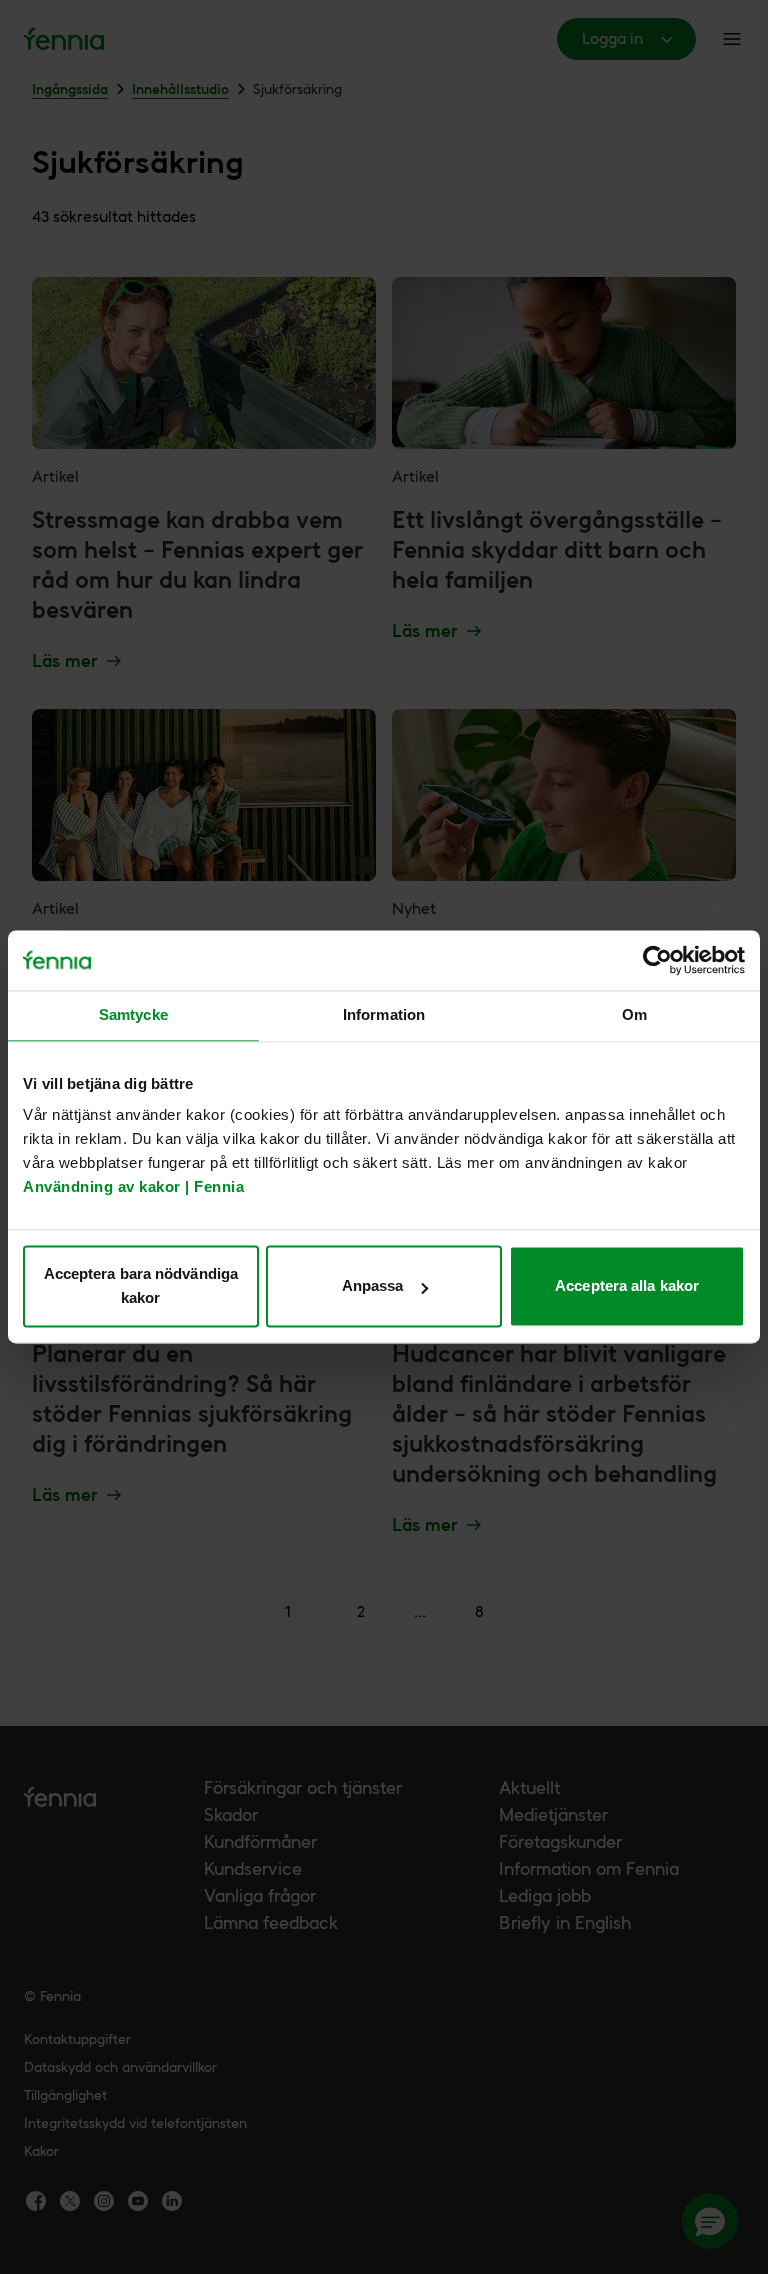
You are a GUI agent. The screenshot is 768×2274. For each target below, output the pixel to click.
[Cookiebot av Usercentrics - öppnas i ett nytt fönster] (657, 960)
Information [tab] (384, 1014)
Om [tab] (634, 1014)
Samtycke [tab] (133, 1014)
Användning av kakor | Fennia (133, 1187)
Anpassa (373, 1286)
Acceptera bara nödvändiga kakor (141, 1286)
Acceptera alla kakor (627, 1286)
